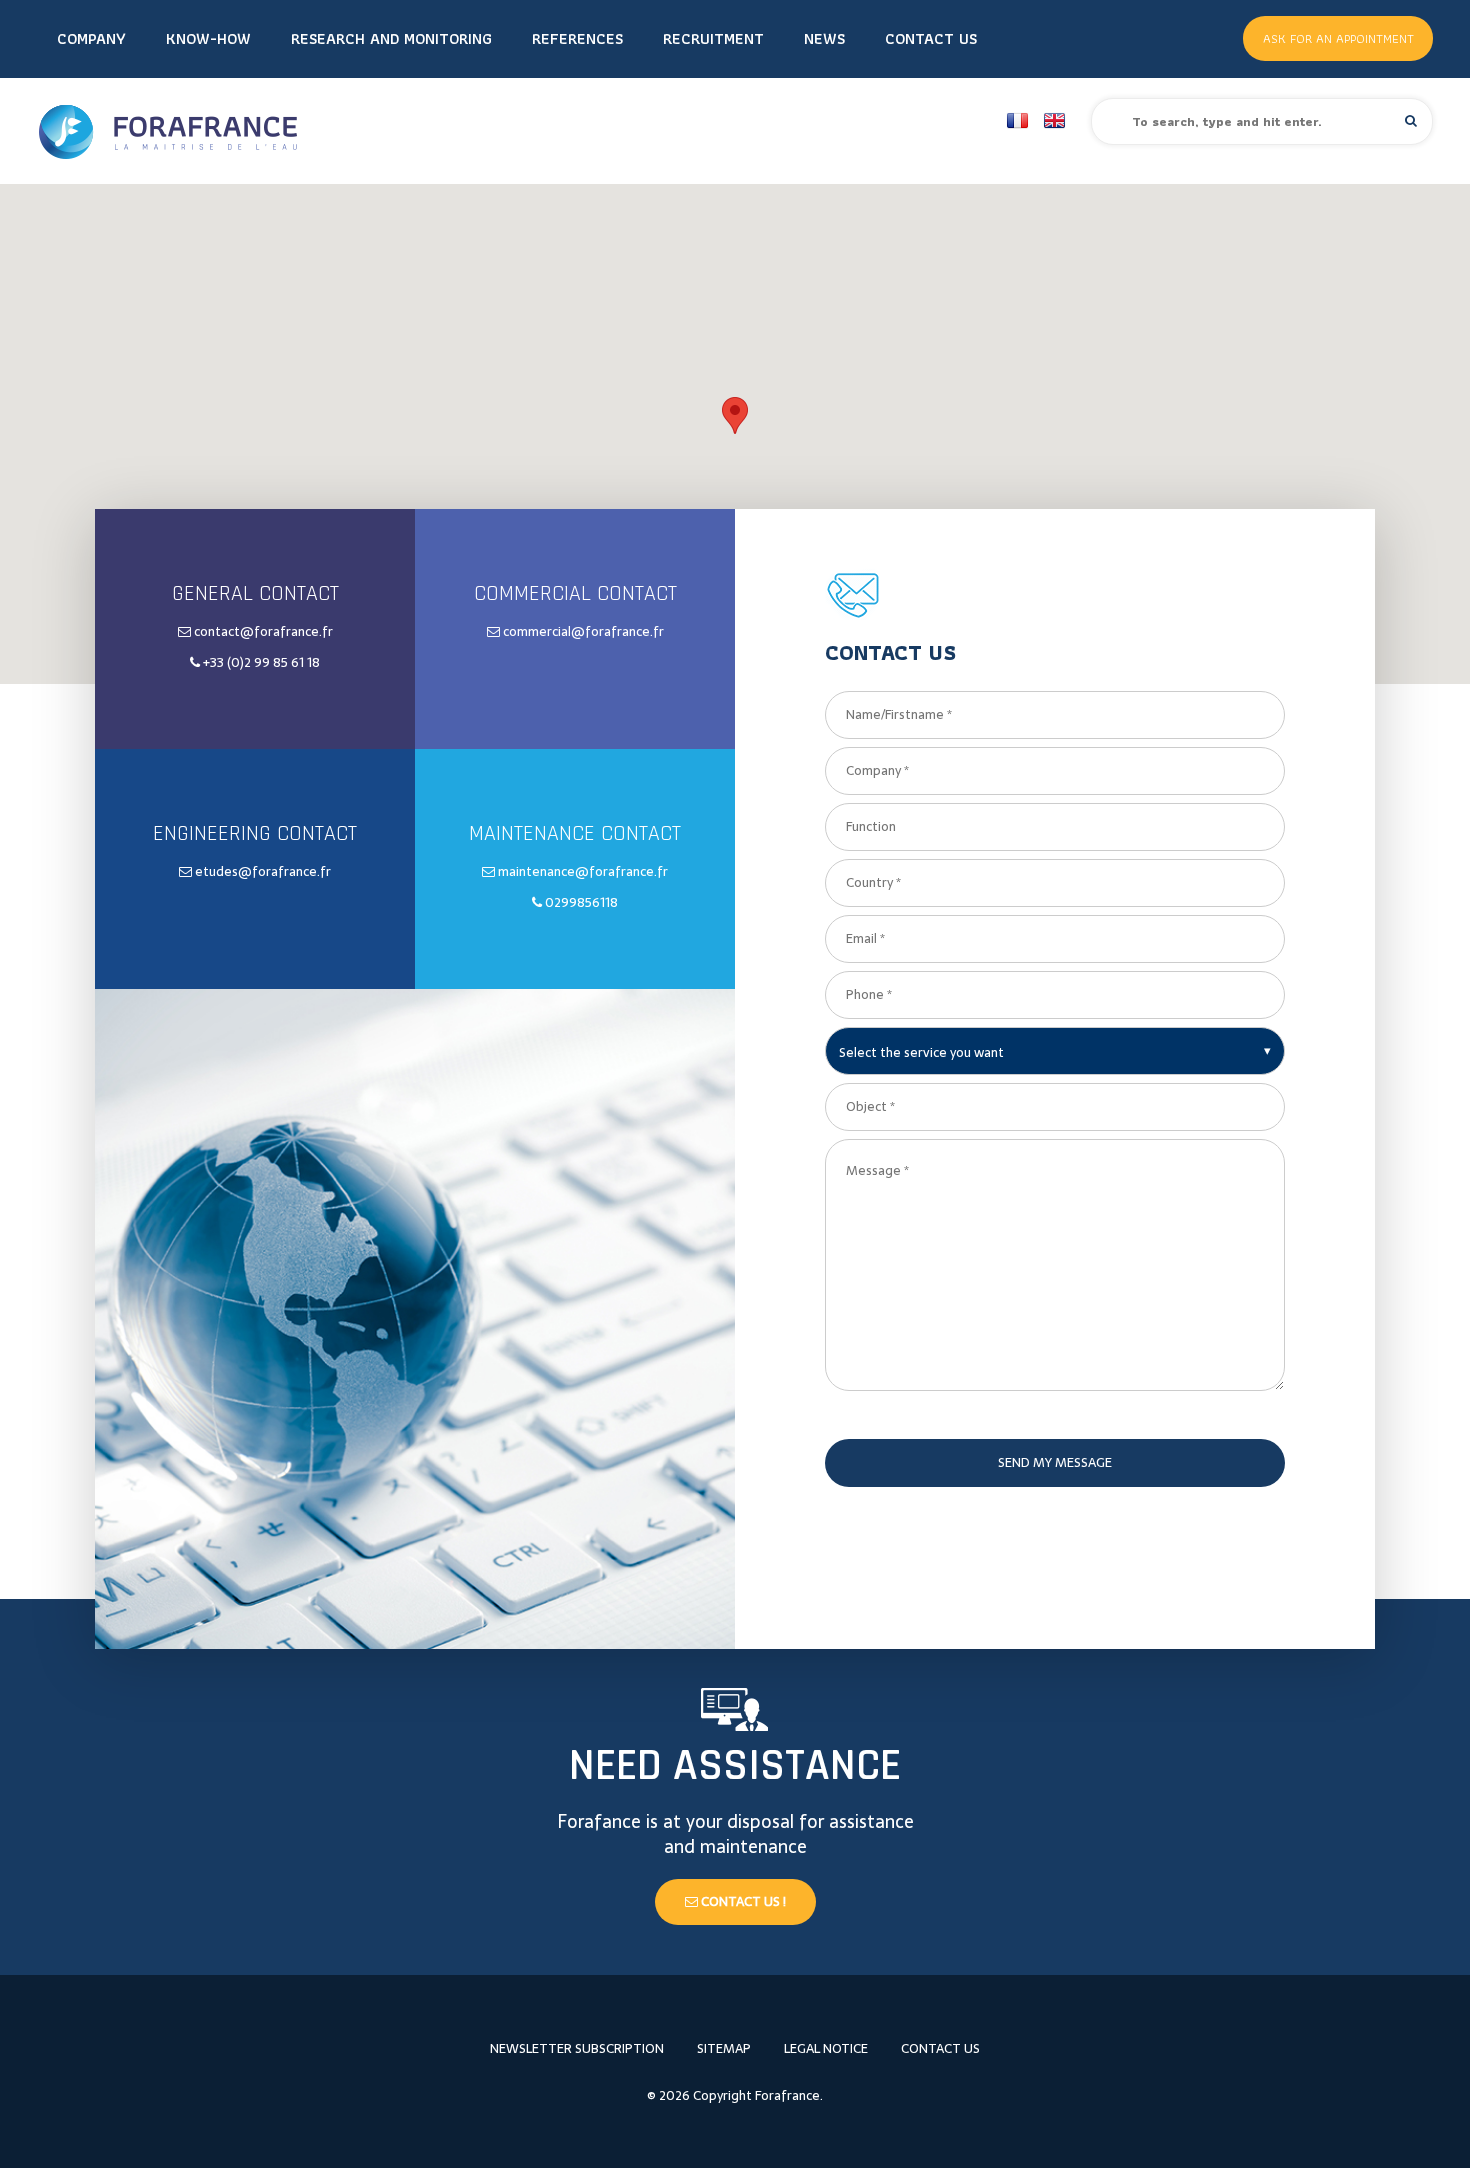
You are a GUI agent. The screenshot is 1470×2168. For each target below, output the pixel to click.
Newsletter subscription (577, 2048)
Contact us (931, 38)
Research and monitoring (391, 38)
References (577, 38)
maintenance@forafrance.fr (583, 871)
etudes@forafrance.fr (263, 871)
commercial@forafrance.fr (583, 631)
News (824, 38)
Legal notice (826, 2048)
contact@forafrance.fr (263, 631)
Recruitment (713, 38)
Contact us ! (742, 1901)
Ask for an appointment (1338, 38)
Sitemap (724, 2048)
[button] (1411, 120)
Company (91, 38)
